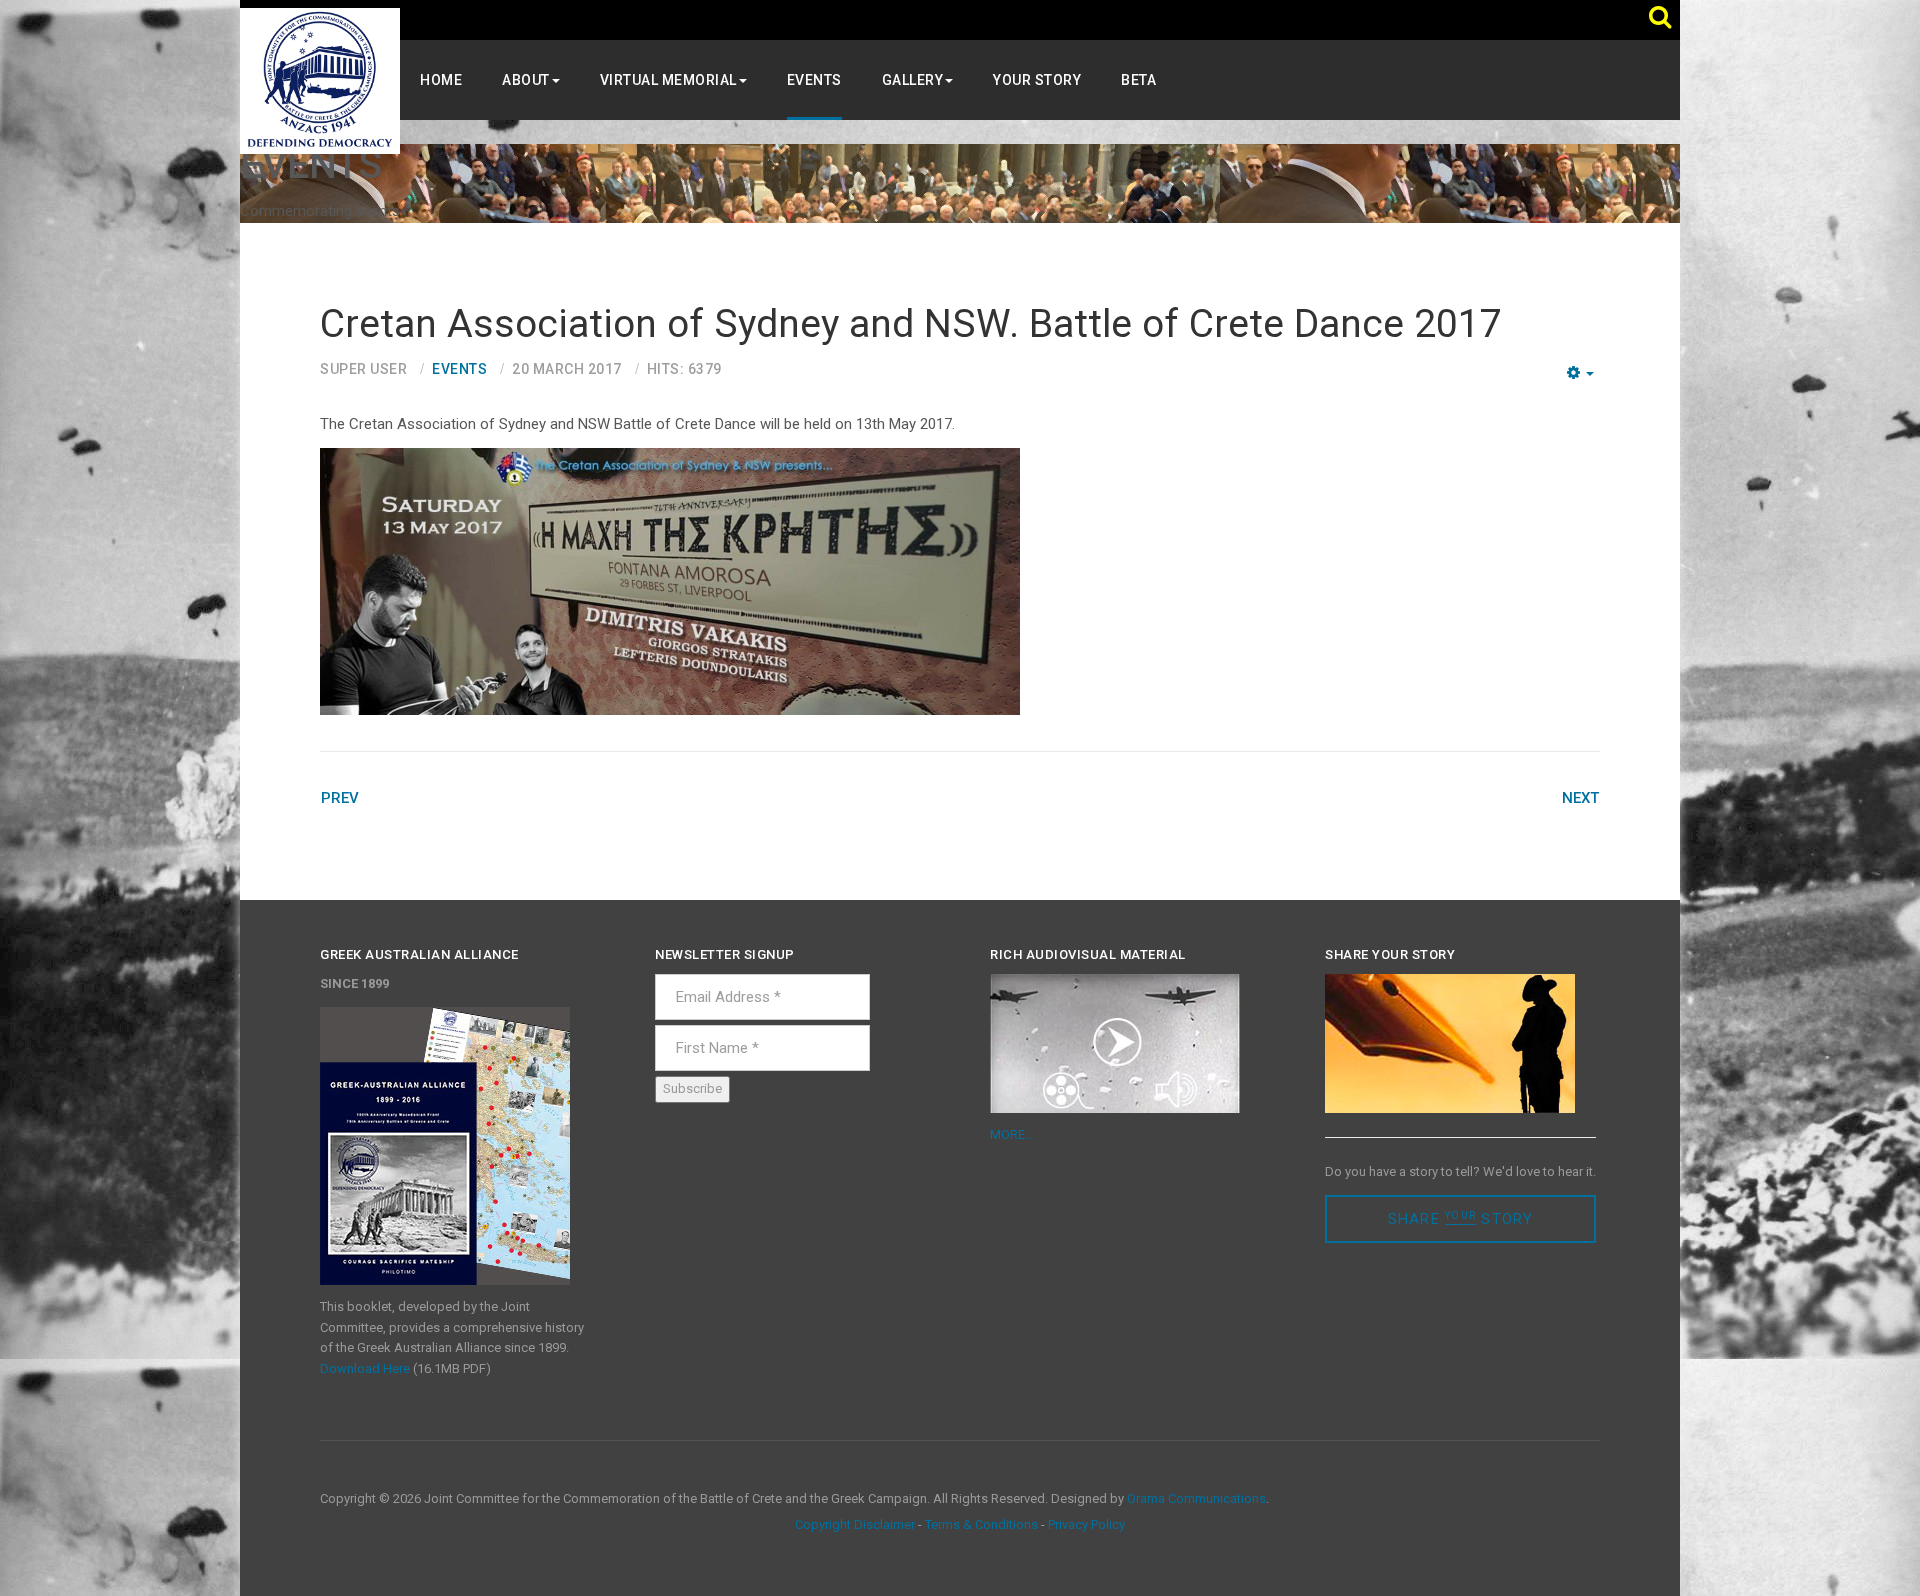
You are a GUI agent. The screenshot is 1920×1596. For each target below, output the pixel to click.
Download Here (365, 1368)
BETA (1138, 80)
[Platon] (320, 80)
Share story (1461, 1219)
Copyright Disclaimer (855, 1524)
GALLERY (913, 80)
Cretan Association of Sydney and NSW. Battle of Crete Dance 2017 (911, 324)
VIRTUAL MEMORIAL (668, 80)
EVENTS (814, 80)
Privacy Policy (1086, 1524)
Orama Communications (1196, 1498)
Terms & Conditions (981, 1524)
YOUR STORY (1037, 80)
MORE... (1012, 1134)
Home (441, 80)
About (526, 80)
